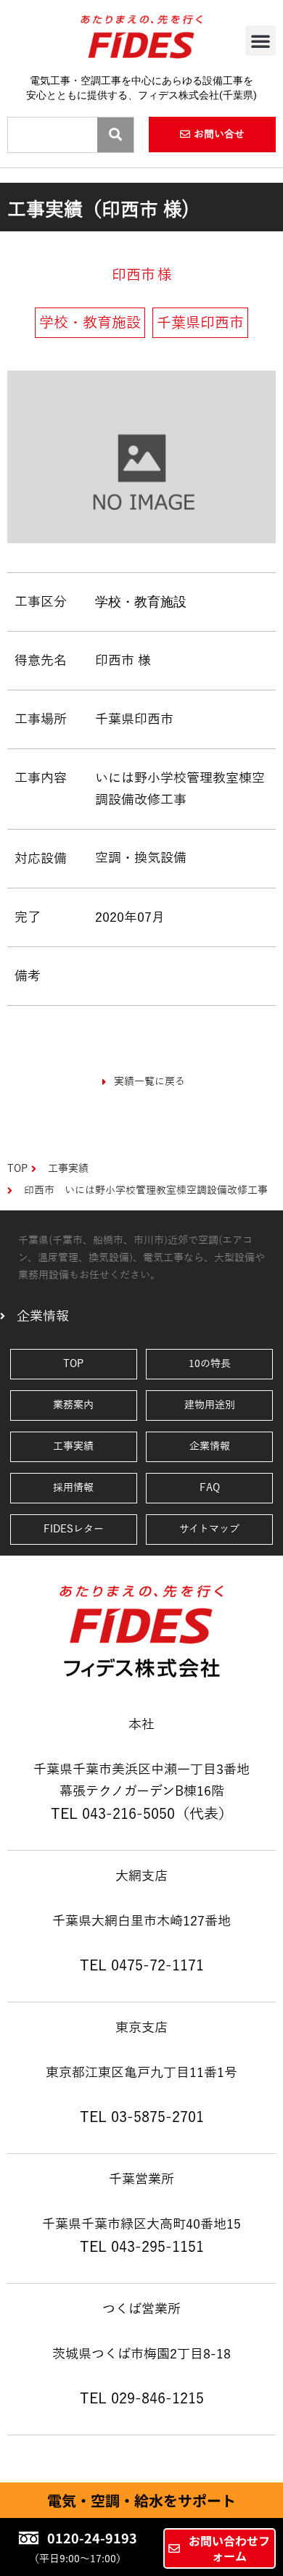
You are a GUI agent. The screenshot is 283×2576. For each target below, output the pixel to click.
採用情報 (73, 1488)
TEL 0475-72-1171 (142, 1965)
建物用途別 (210, 1405)
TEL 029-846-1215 (142, 2398)
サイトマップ (209, 1529)
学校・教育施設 (141, 602)
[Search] (115, 135)
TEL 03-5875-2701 (142, 2117)
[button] (261, 41)
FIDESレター (74, 1529)
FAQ (210, 1488)
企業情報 (210, 1446)
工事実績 (73, 1446)
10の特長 (210, 1364)
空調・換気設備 (141, 858)
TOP (73, 1364)
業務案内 (73, 1405)
